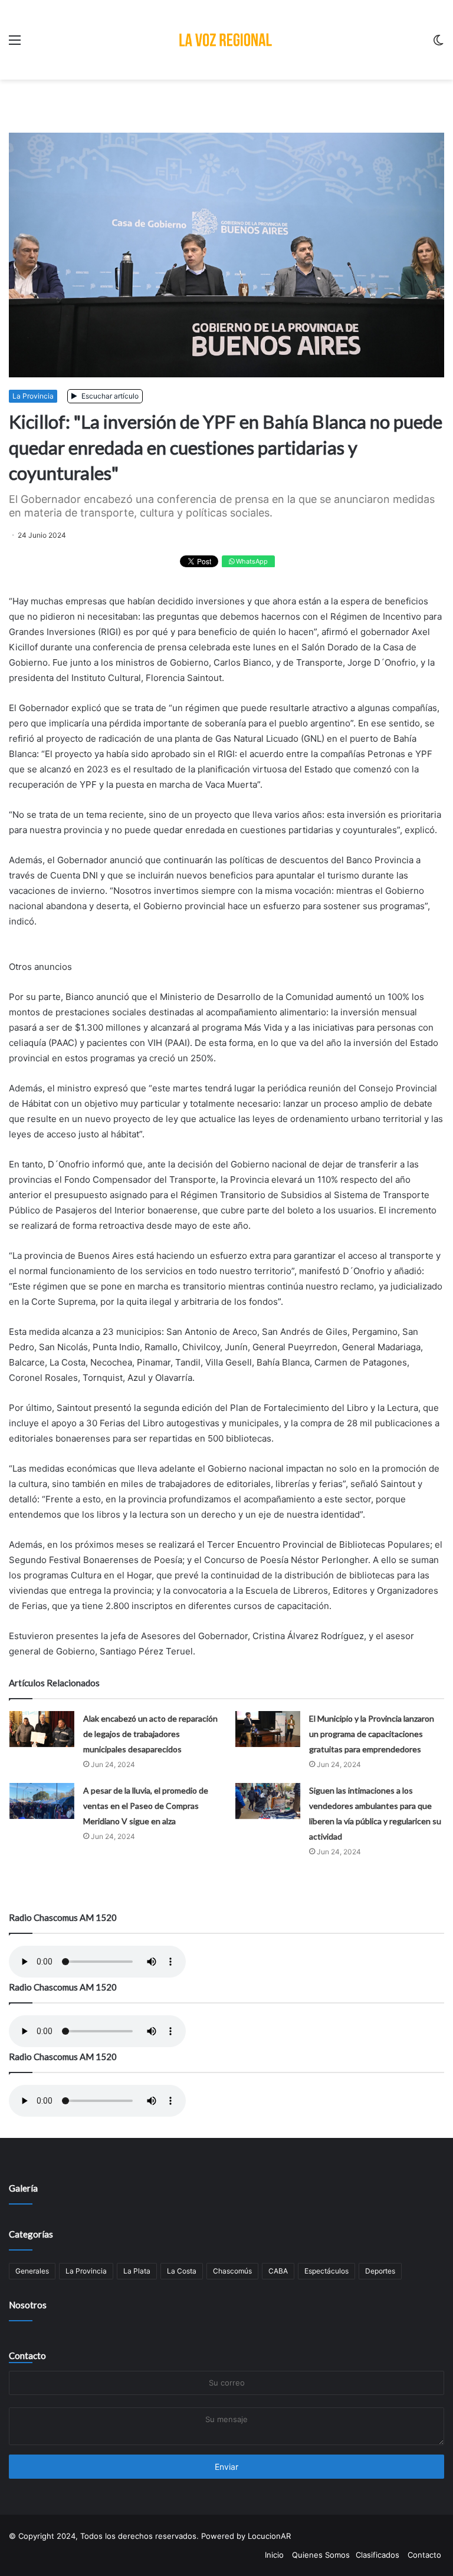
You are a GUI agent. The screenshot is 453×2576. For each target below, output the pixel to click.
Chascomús (232, 2271)
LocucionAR (269, 2536)
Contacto (27, 2355)
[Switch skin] (438, 44)
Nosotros (28, 2305)
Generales (32, 2271)
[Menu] (15, 44)
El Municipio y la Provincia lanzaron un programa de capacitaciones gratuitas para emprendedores (372, 1734)
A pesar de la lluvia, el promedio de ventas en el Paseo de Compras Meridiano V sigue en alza (146, 1806)
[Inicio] (226, 40)
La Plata (137, 2271)
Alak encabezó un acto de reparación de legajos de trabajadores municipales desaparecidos (150, 1734)
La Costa (182, 2271)
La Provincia (33, 396)
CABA (278, 2271)
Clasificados (377, 2555)
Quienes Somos (321, 2555)
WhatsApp (251, 561)
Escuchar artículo (109, 396)
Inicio (274, 2555)
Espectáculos (326, 2271)
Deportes (380, 2271)
